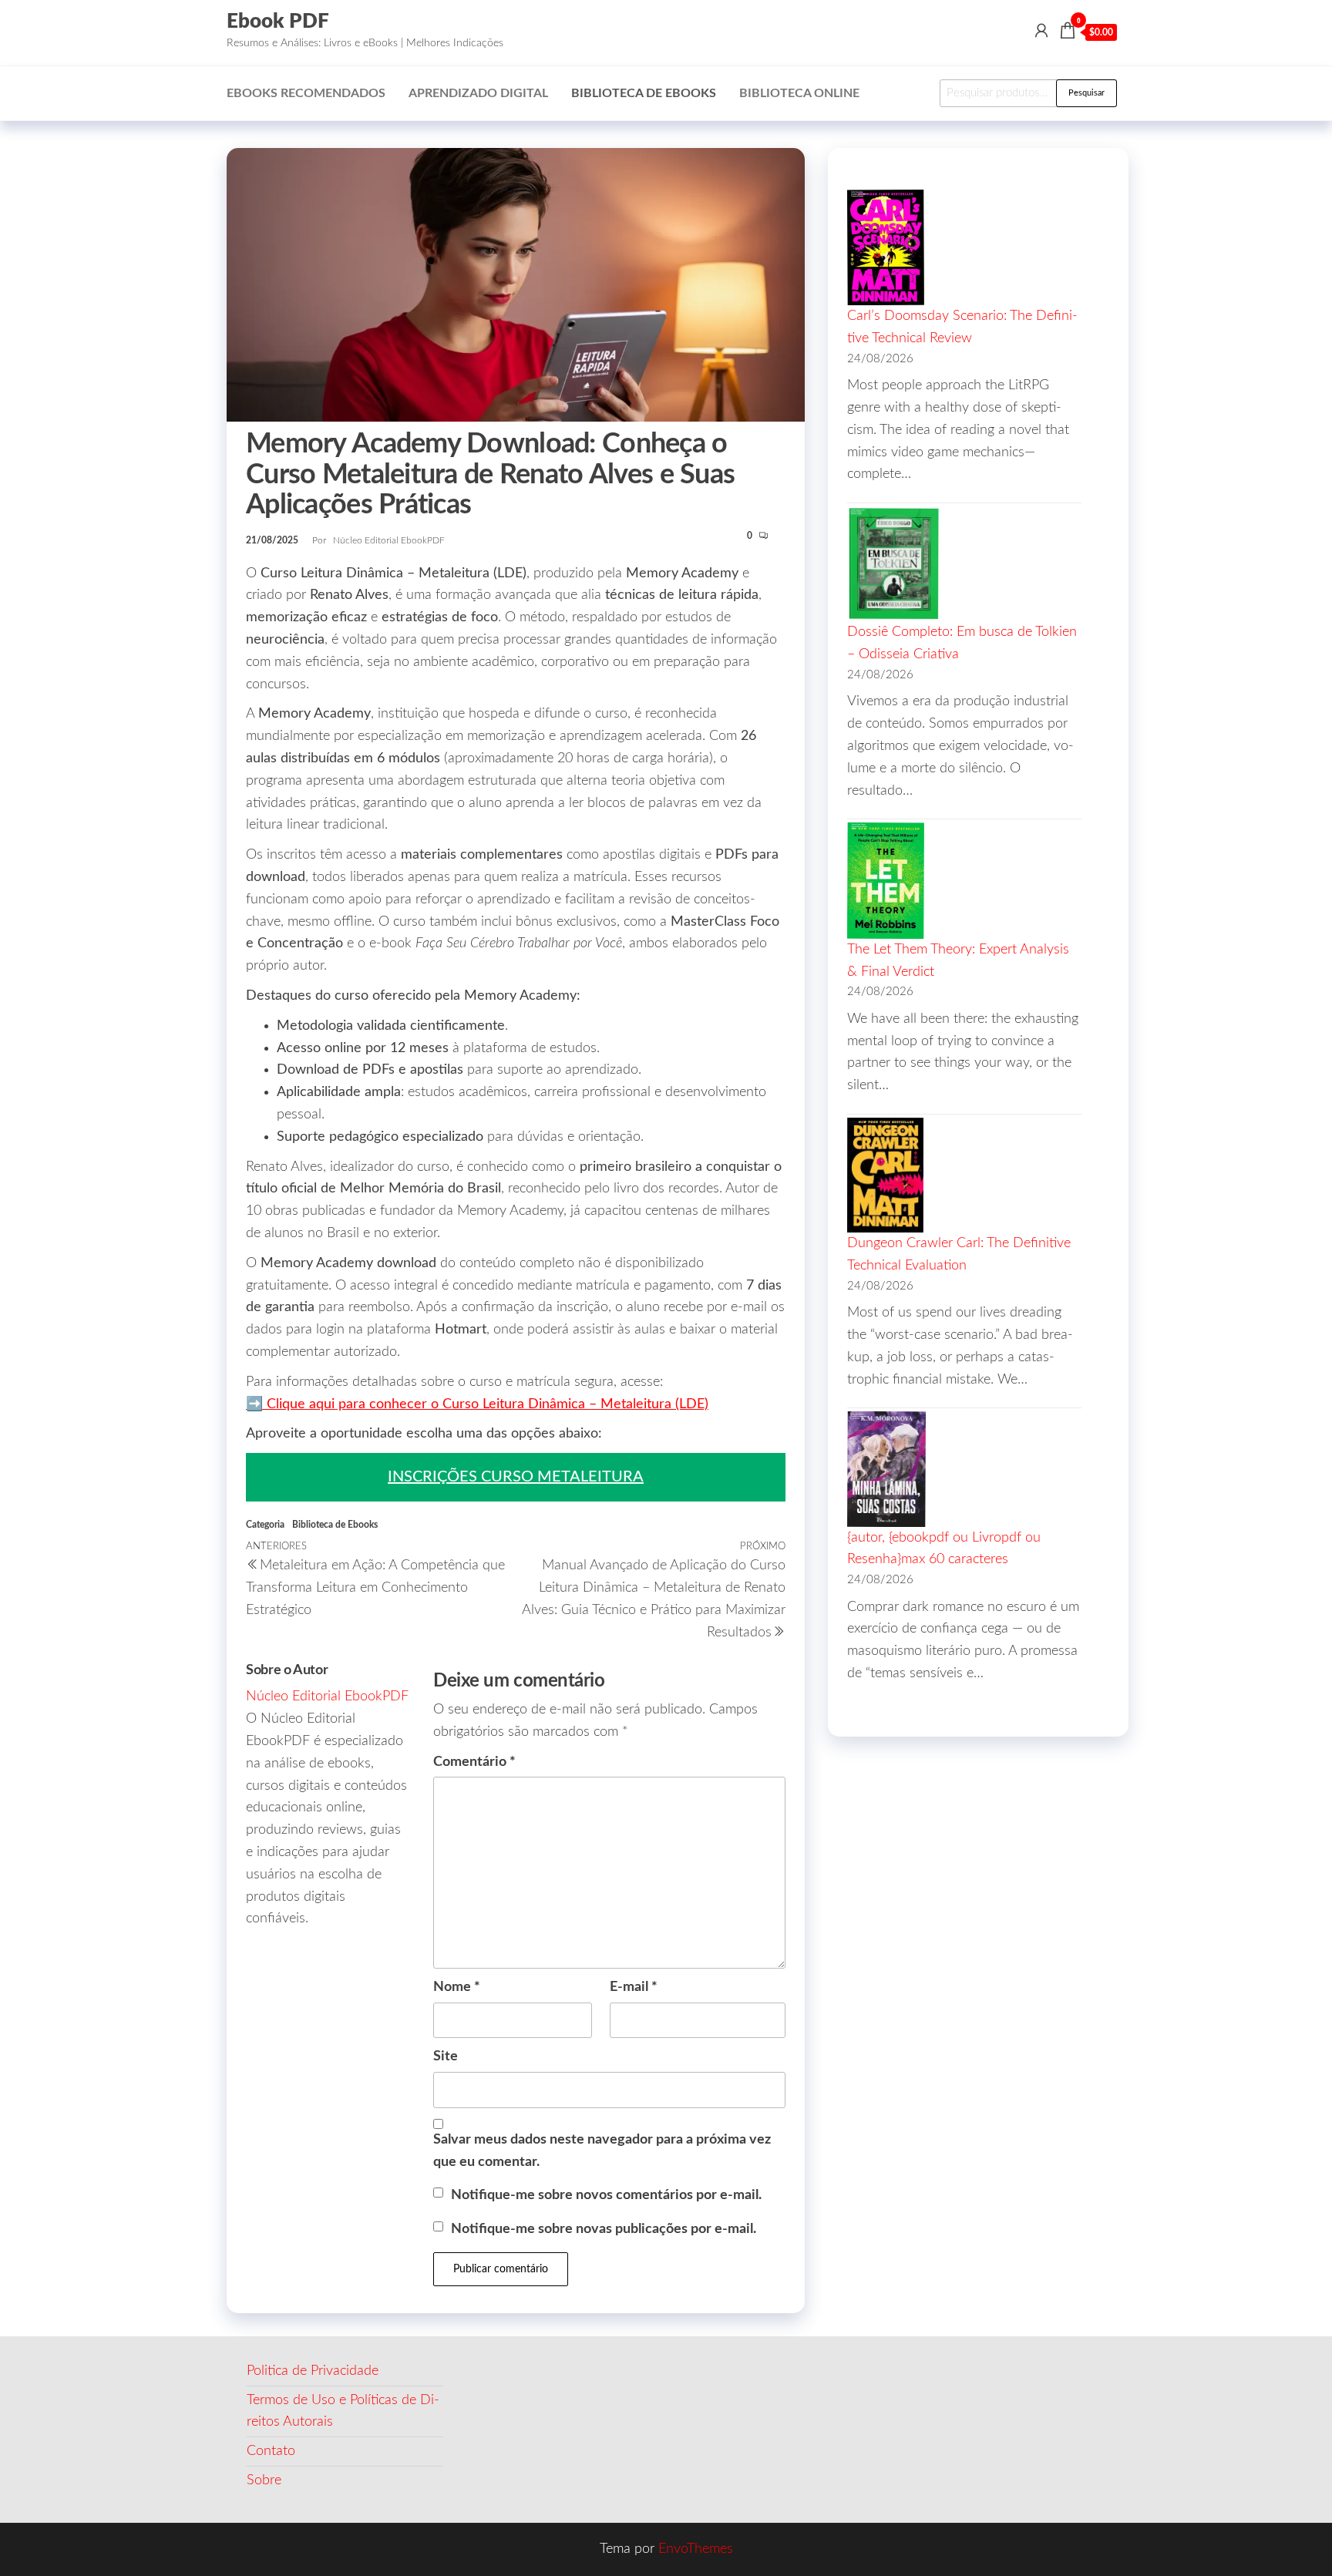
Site (446, 2056)
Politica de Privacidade (313, 2371)
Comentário (474, 1762)
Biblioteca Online (799, 93)
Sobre (264, 2480)
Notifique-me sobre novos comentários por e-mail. (606, 2195)
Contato (271, 2451)
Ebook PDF (278, 22)
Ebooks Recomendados (306, 93)
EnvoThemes (696, 2549)
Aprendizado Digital (478, 93)
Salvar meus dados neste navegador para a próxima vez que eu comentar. (602, 2151)
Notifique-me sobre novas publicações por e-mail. (604, 2229)
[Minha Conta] (1041, 32)
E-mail (634, 1987)
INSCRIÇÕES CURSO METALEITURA (516, 1477)
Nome (457, 1987)
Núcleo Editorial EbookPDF (389, 540)
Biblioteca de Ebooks (644, 93)
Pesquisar (1086, 93)
